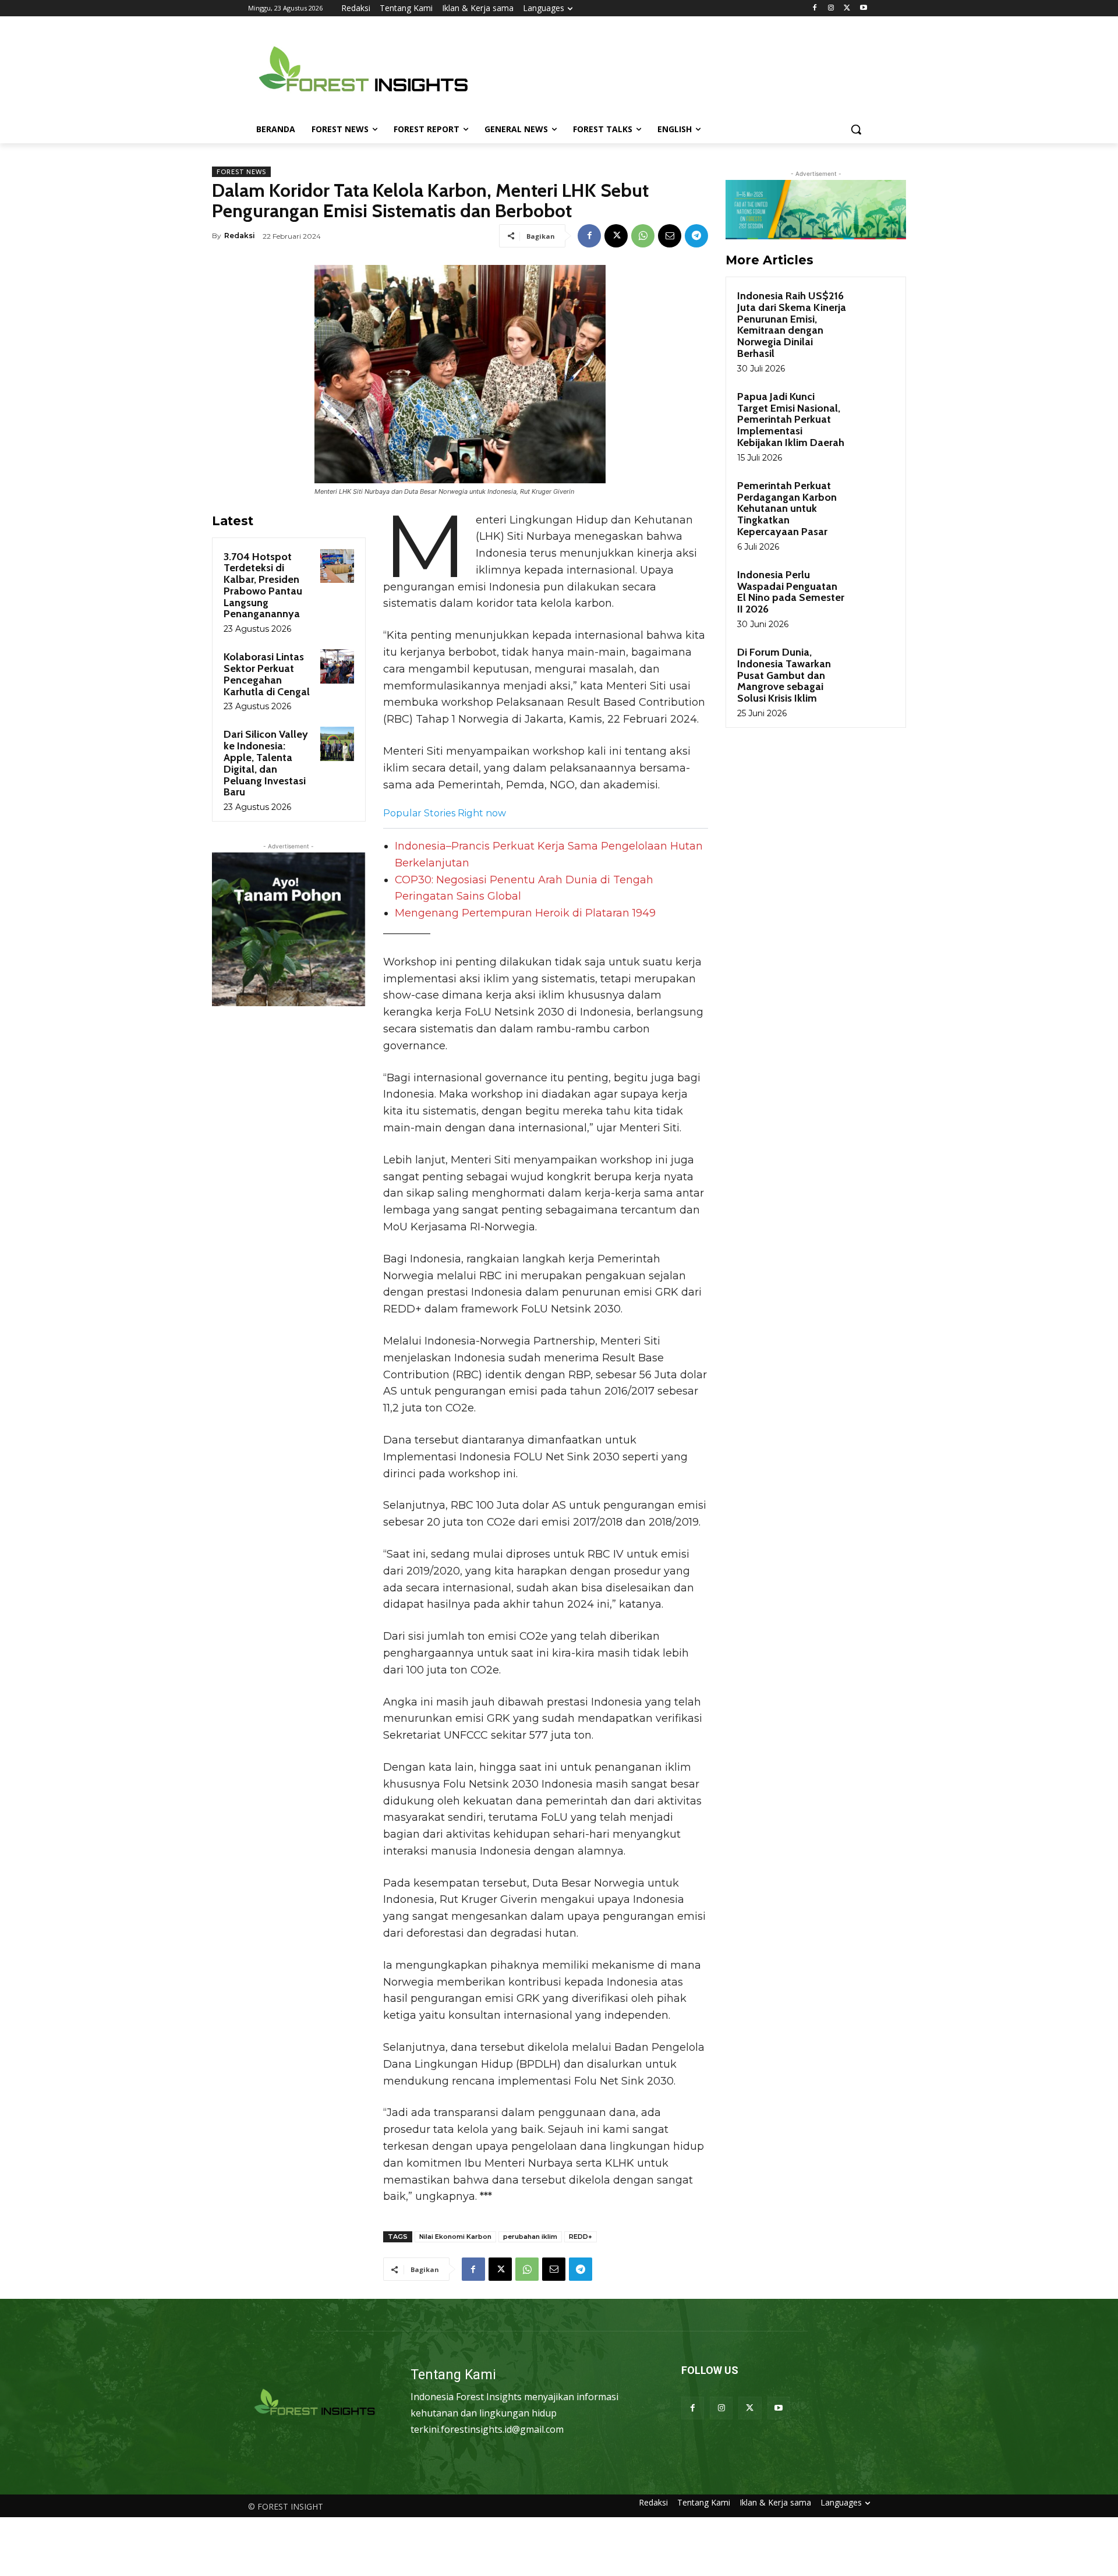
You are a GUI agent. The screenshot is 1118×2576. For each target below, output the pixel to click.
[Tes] (315, 2403)
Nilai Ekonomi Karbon (455, 2237)
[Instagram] (831, 8)
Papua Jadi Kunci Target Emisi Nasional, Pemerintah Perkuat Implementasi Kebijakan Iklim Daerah (791, 420)
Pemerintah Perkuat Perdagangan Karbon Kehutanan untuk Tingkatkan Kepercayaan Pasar (787, 509)
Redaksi (240, 236)
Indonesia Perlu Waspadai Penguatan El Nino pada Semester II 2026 (791, 592)
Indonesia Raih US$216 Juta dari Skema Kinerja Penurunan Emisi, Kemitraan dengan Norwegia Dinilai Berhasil (792, 325)
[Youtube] (863, 8)
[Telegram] (696, 236)
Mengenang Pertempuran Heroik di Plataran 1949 (525, 913)
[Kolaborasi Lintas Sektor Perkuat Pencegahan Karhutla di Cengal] (337, 666)
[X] (847, 8)
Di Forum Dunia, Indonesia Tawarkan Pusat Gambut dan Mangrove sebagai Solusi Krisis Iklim (784, 675)
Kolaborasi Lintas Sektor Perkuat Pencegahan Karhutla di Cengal (267, 674)
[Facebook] (815, 8)
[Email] (670, 236)
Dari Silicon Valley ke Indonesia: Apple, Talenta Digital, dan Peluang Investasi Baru (266, 763)
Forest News (241, 172)
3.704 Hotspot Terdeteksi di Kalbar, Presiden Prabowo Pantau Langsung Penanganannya (263, 585)
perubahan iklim (530, 2237)
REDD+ (581, 2237)
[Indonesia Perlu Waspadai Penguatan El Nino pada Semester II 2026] (874, 588)
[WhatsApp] (643, 236)
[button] (856, 129)
